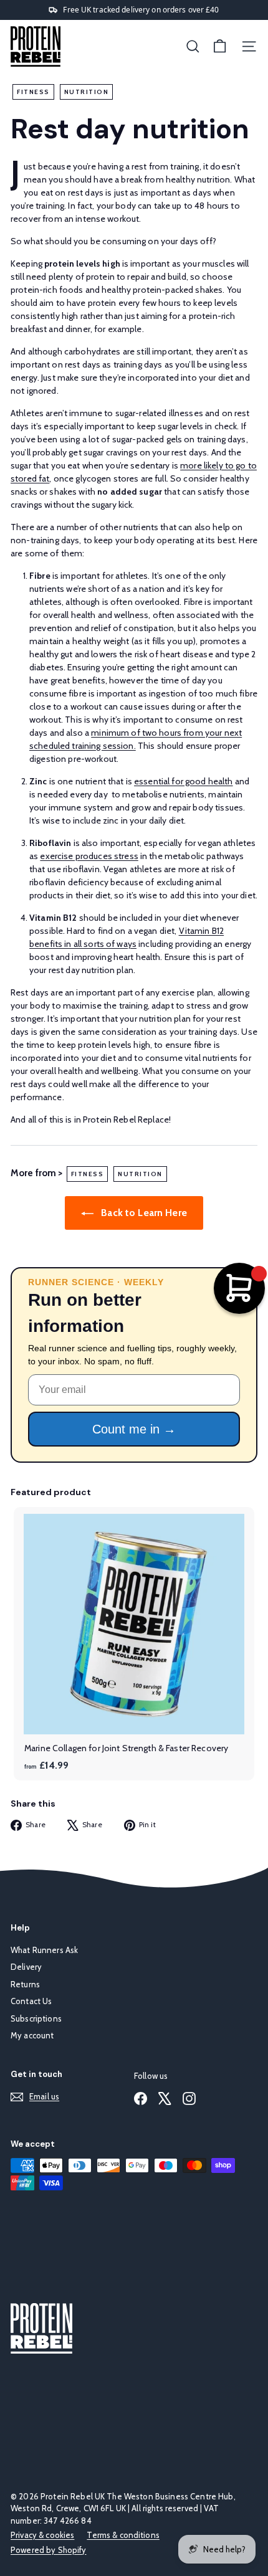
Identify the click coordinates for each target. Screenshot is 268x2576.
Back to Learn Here (143, 1213)
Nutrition (87, 92)
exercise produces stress (89, 856)
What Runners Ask (44, 1950)
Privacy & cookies (42, 2535)
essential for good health (184, 781)
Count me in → (134, 1429)
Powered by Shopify (49, 2550)
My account (32, 2035)
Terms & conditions (123, 2535)
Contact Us (31, 2001)
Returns (25, 1984)
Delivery (26, 1967)
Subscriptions (36, 2018)
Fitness (33, 92)
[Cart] (220, 46)
